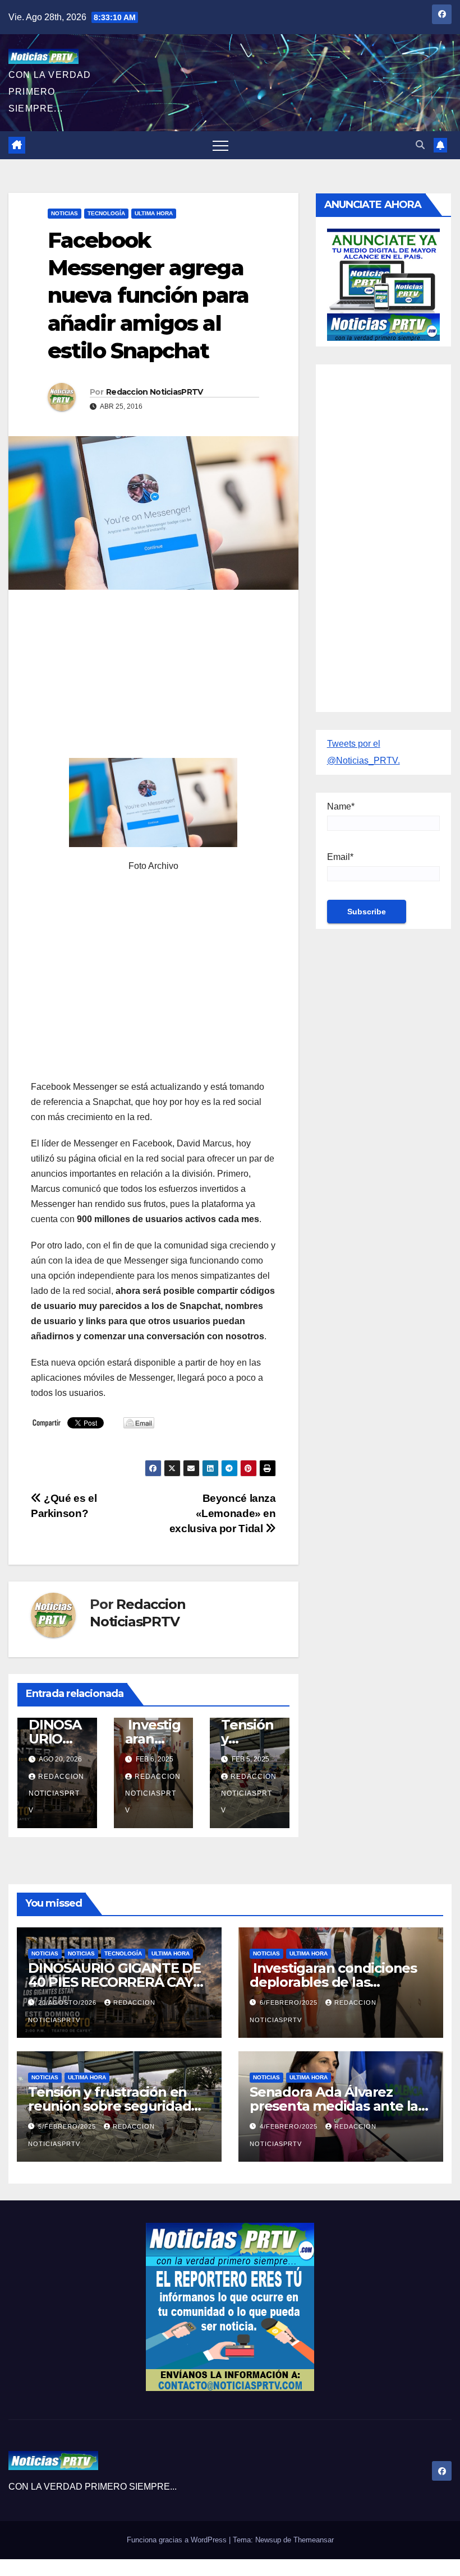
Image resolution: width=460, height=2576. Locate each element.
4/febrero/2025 (290, 2126)
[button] (420, 145)
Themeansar (314, 2540)
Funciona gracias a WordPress (178, 2540)
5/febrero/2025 (68, 2126)
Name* (341, 806)
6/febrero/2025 (290, 2002)
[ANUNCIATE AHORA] (383, 283)
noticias (45, 1953)
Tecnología (106, 213)
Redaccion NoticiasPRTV (155, 392)
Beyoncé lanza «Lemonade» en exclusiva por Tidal (223, 1513)
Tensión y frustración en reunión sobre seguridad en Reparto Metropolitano (114, 2106)
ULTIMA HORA (154, 213)
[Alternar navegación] (220, 145)
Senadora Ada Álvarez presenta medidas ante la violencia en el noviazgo (334, 2106)
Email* (340, 857)
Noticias (65, 213)
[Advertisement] (153, 679)
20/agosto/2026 (68, 2002)
